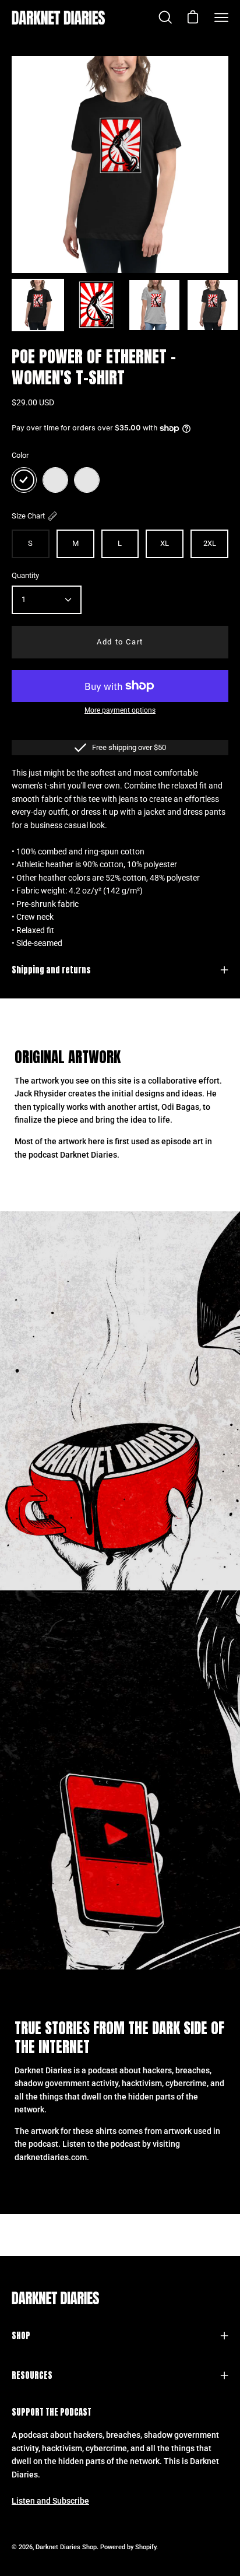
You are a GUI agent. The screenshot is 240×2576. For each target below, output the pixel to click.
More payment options (120, 710)
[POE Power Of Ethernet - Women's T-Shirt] (38, 305)
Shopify (146, 2547)
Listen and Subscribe (50, 2501)
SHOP (21, 2336)
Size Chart (28, 516)
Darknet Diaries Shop (66, 2547)
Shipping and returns (51, 970)
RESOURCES (32, 2375)
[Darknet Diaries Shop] (58, 17)
